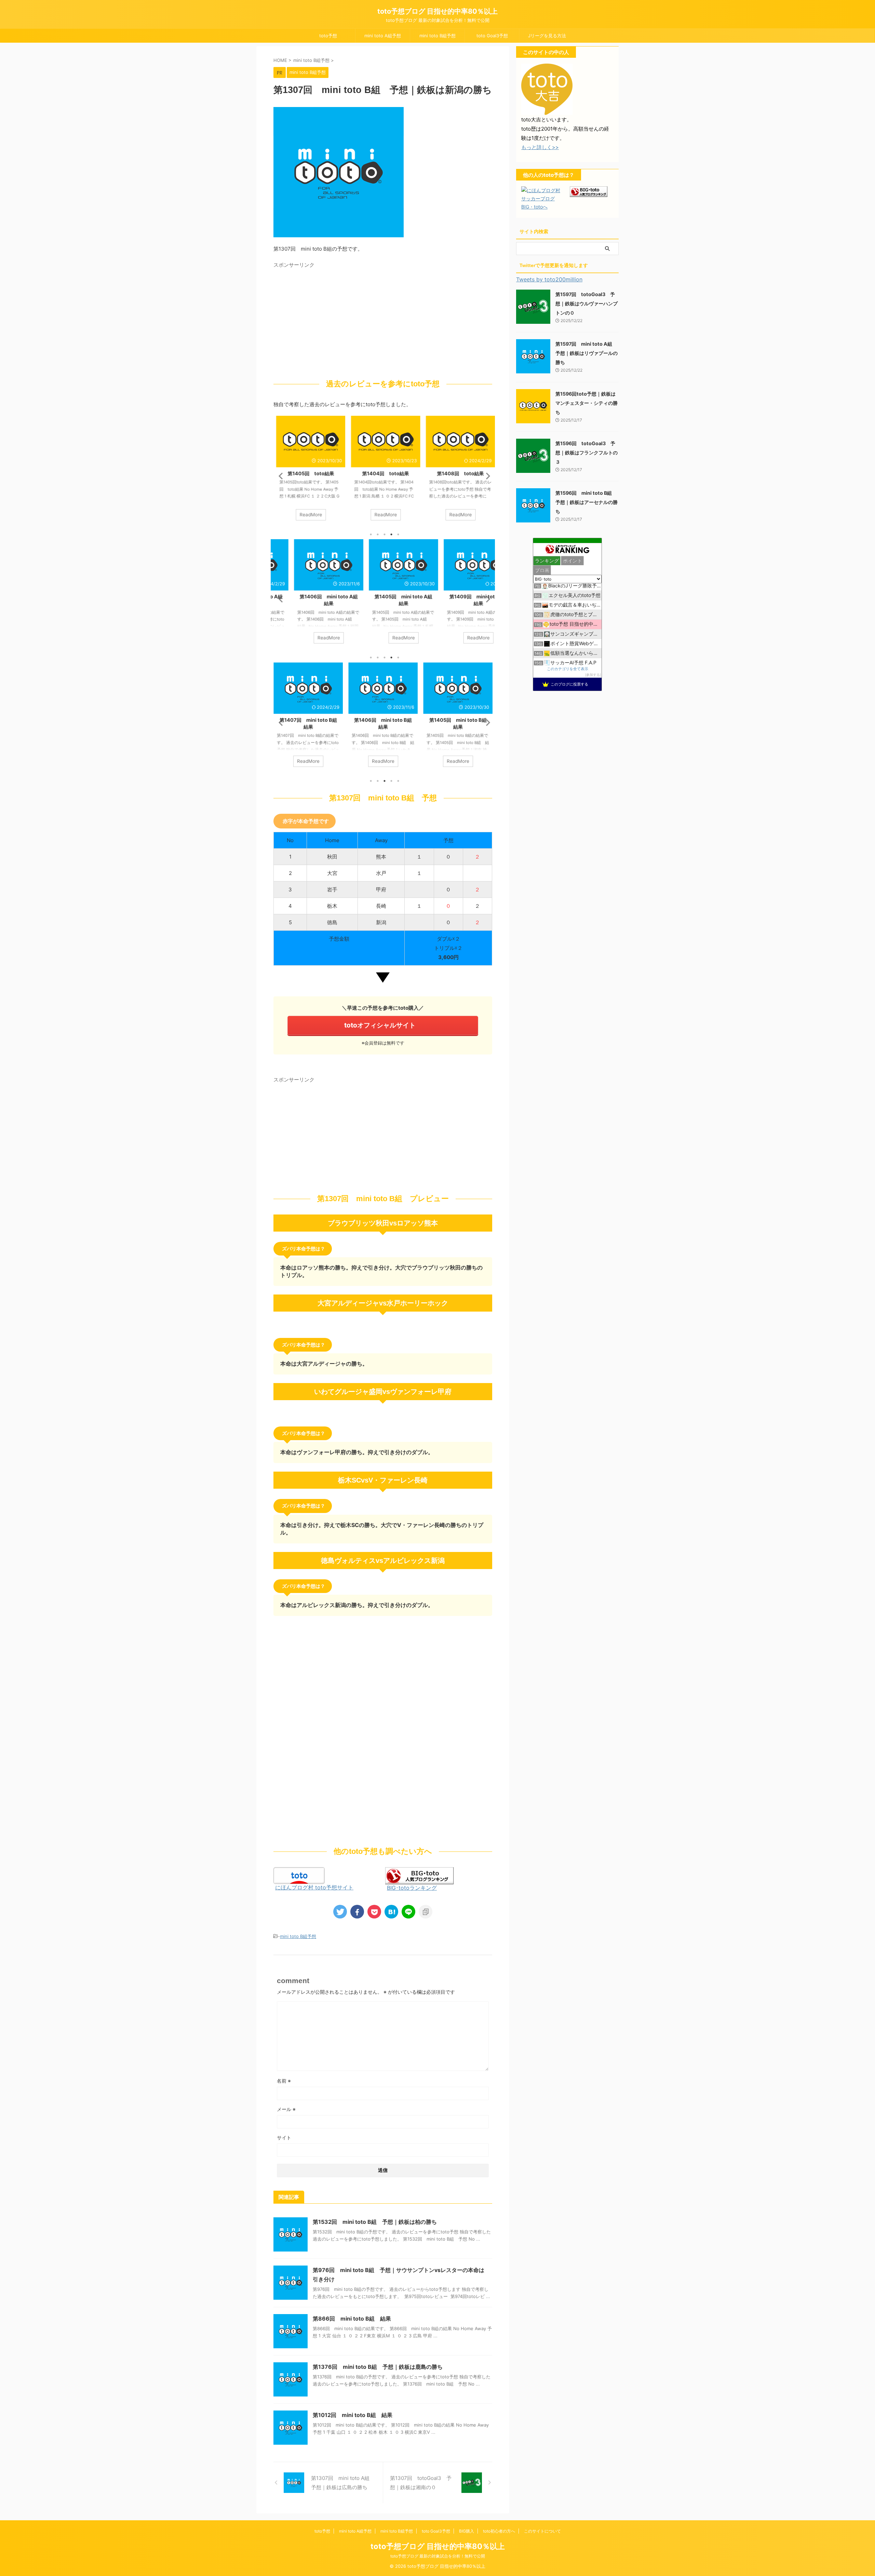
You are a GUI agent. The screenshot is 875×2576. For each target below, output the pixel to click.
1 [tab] (371, 534)
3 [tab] (385, 534)
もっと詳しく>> (540, 147)
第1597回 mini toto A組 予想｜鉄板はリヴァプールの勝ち (587, 353)
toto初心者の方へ (499, 2531)
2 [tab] (378, 534)
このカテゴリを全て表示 (568, 669)
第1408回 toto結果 (458, 473)
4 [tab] (391, 534)
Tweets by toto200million (549, 279)
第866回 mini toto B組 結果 (352, 2319)
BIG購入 (467, 2531)
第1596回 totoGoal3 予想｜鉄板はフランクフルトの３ (587, 453)
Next (486, 476)
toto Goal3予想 (492, 36)
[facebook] (357, 1912)
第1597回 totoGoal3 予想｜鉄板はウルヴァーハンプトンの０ (587, 303)
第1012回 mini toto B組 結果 (353, 2415)
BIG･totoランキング (412, 1888)
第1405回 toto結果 (308, 473)
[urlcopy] (426, 1912)
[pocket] (374, 1912)
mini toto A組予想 (383, 36)
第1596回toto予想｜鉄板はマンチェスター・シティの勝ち (587, 403)
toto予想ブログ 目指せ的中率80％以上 (437, 11)
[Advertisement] (331, 319)
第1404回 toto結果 (383, 473)
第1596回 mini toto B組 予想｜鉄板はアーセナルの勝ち (587, 502)
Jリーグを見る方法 (547, 36)
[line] (408, 1912)
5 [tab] (398, 534)
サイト (284, 2137)
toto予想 (328, 36)
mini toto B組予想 (437, 36)
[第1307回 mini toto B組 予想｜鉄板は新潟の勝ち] (391, 1912)
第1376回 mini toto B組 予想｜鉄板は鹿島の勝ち (378, 2367)
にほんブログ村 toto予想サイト (314, 1887)
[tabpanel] (308, 472)
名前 (284, 2081)
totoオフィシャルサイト (380, 1025)
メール (286, 2109)
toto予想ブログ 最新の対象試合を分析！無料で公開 (438, 2556)
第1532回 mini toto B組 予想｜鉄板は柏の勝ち (375, 2222)
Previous (280, 476)
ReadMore (308, 515)
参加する (593, 675)
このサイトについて (542, 2531)
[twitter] (340, 1912)
